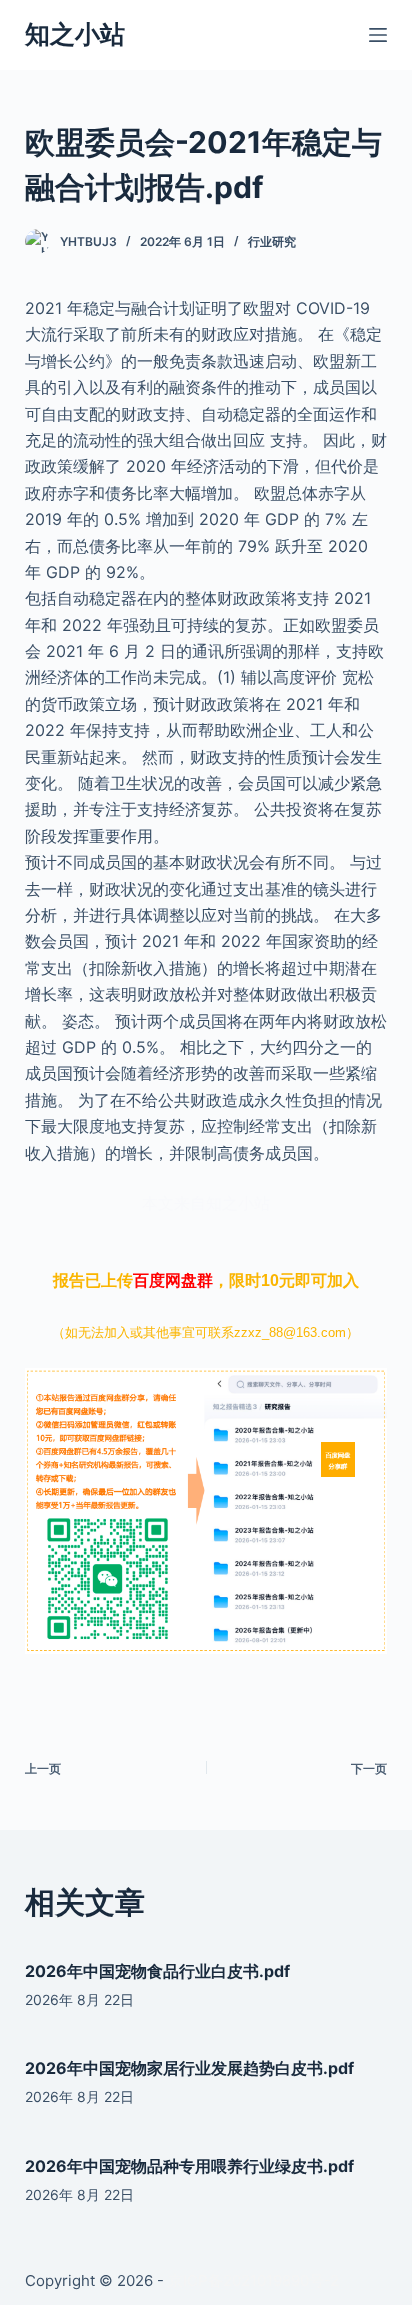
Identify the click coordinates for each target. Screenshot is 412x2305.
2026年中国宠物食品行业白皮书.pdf (157, 1971)
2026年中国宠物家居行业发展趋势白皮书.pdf (189, 2068)
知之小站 (75, 34)
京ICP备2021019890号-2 (253, 2280)
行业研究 (272, 241)
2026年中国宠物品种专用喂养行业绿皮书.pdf (189, 2166)
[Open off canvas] (378, 35)
